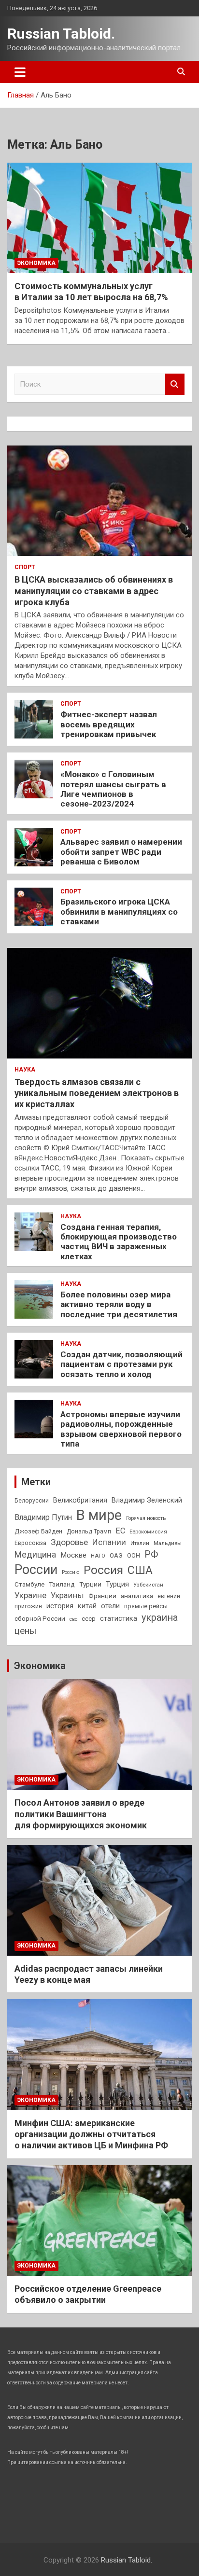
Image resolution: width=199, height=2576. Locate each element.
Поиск (175, 384)
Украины (67, 1595)
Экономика (36, 263)
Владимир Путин (43, 1517)
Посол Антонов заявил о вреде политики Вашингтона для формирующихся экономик (81, 1814)
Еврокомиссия (148, 1532)
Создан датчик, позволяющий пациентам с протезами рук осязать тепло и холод (121, 1364)
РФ (151, 1554)
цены (25, 1631)
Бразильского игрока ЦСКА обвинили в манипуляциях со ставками (119, 912)
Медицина (35, 1554)
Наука (25, 1070)
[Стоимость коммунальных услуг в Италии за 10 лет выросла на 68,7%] (99, 218)
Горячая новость (146, 1518)
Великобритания (80, 1500)
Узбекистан (148, 1585)
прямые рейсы (146, 1606)
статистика (119, 1618)
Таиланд (62, 1584)
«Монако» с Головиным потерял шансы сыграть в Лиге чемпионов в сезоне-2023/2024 (113, 789)
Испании (109, 1542)
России (36, 1570)
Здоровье (69, 1542)
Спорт (25, 567)
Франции (102, 1596)
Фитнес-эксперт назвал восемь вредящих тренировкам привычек (109, 724)
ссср (89, 1619)
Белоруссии (32, 1501)
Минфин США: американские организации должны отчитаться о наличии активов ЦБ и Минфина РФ (91, 2134)
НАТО (98, 1556)
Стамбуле (29, 1584)
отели (110, 1606)
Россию (71, 1572)
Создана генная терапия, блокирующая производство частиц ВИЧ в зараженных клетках (119, 1242)
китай (87, 1606)
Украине (30, 1595)
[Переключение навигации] (20, 72)
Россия (103, 1570)
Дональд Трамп (89, 1532)
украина (160, 1618)
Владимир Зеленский (147, 1500)
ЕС (120, 1531)
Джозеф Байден (38, 1531)
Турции (90, 1584)
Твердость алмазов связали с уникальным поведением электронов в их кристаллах (97, 1093)
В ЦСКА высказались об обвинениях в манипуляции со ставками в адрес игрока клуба (94, 591)
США (140, 1570)
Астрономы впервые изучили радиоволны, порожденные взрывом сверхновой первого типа (121, 1429)
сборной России (40, 1618)
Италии (140, 1543)
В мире (99, 1515)
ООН (134, 1556)
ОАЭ (116, 1555)
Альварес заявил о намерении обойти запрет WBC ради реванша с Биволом (121, 852)
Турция (117, 1584)
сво (73, 1619)
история (60, 1606)
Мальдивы (168, 1543)
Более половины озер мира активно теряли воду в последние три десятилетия (119, 1304)
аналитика (137, 1596)
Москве (73, 1555)
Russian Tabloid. (61, 34)
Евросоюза (30, 1543)
